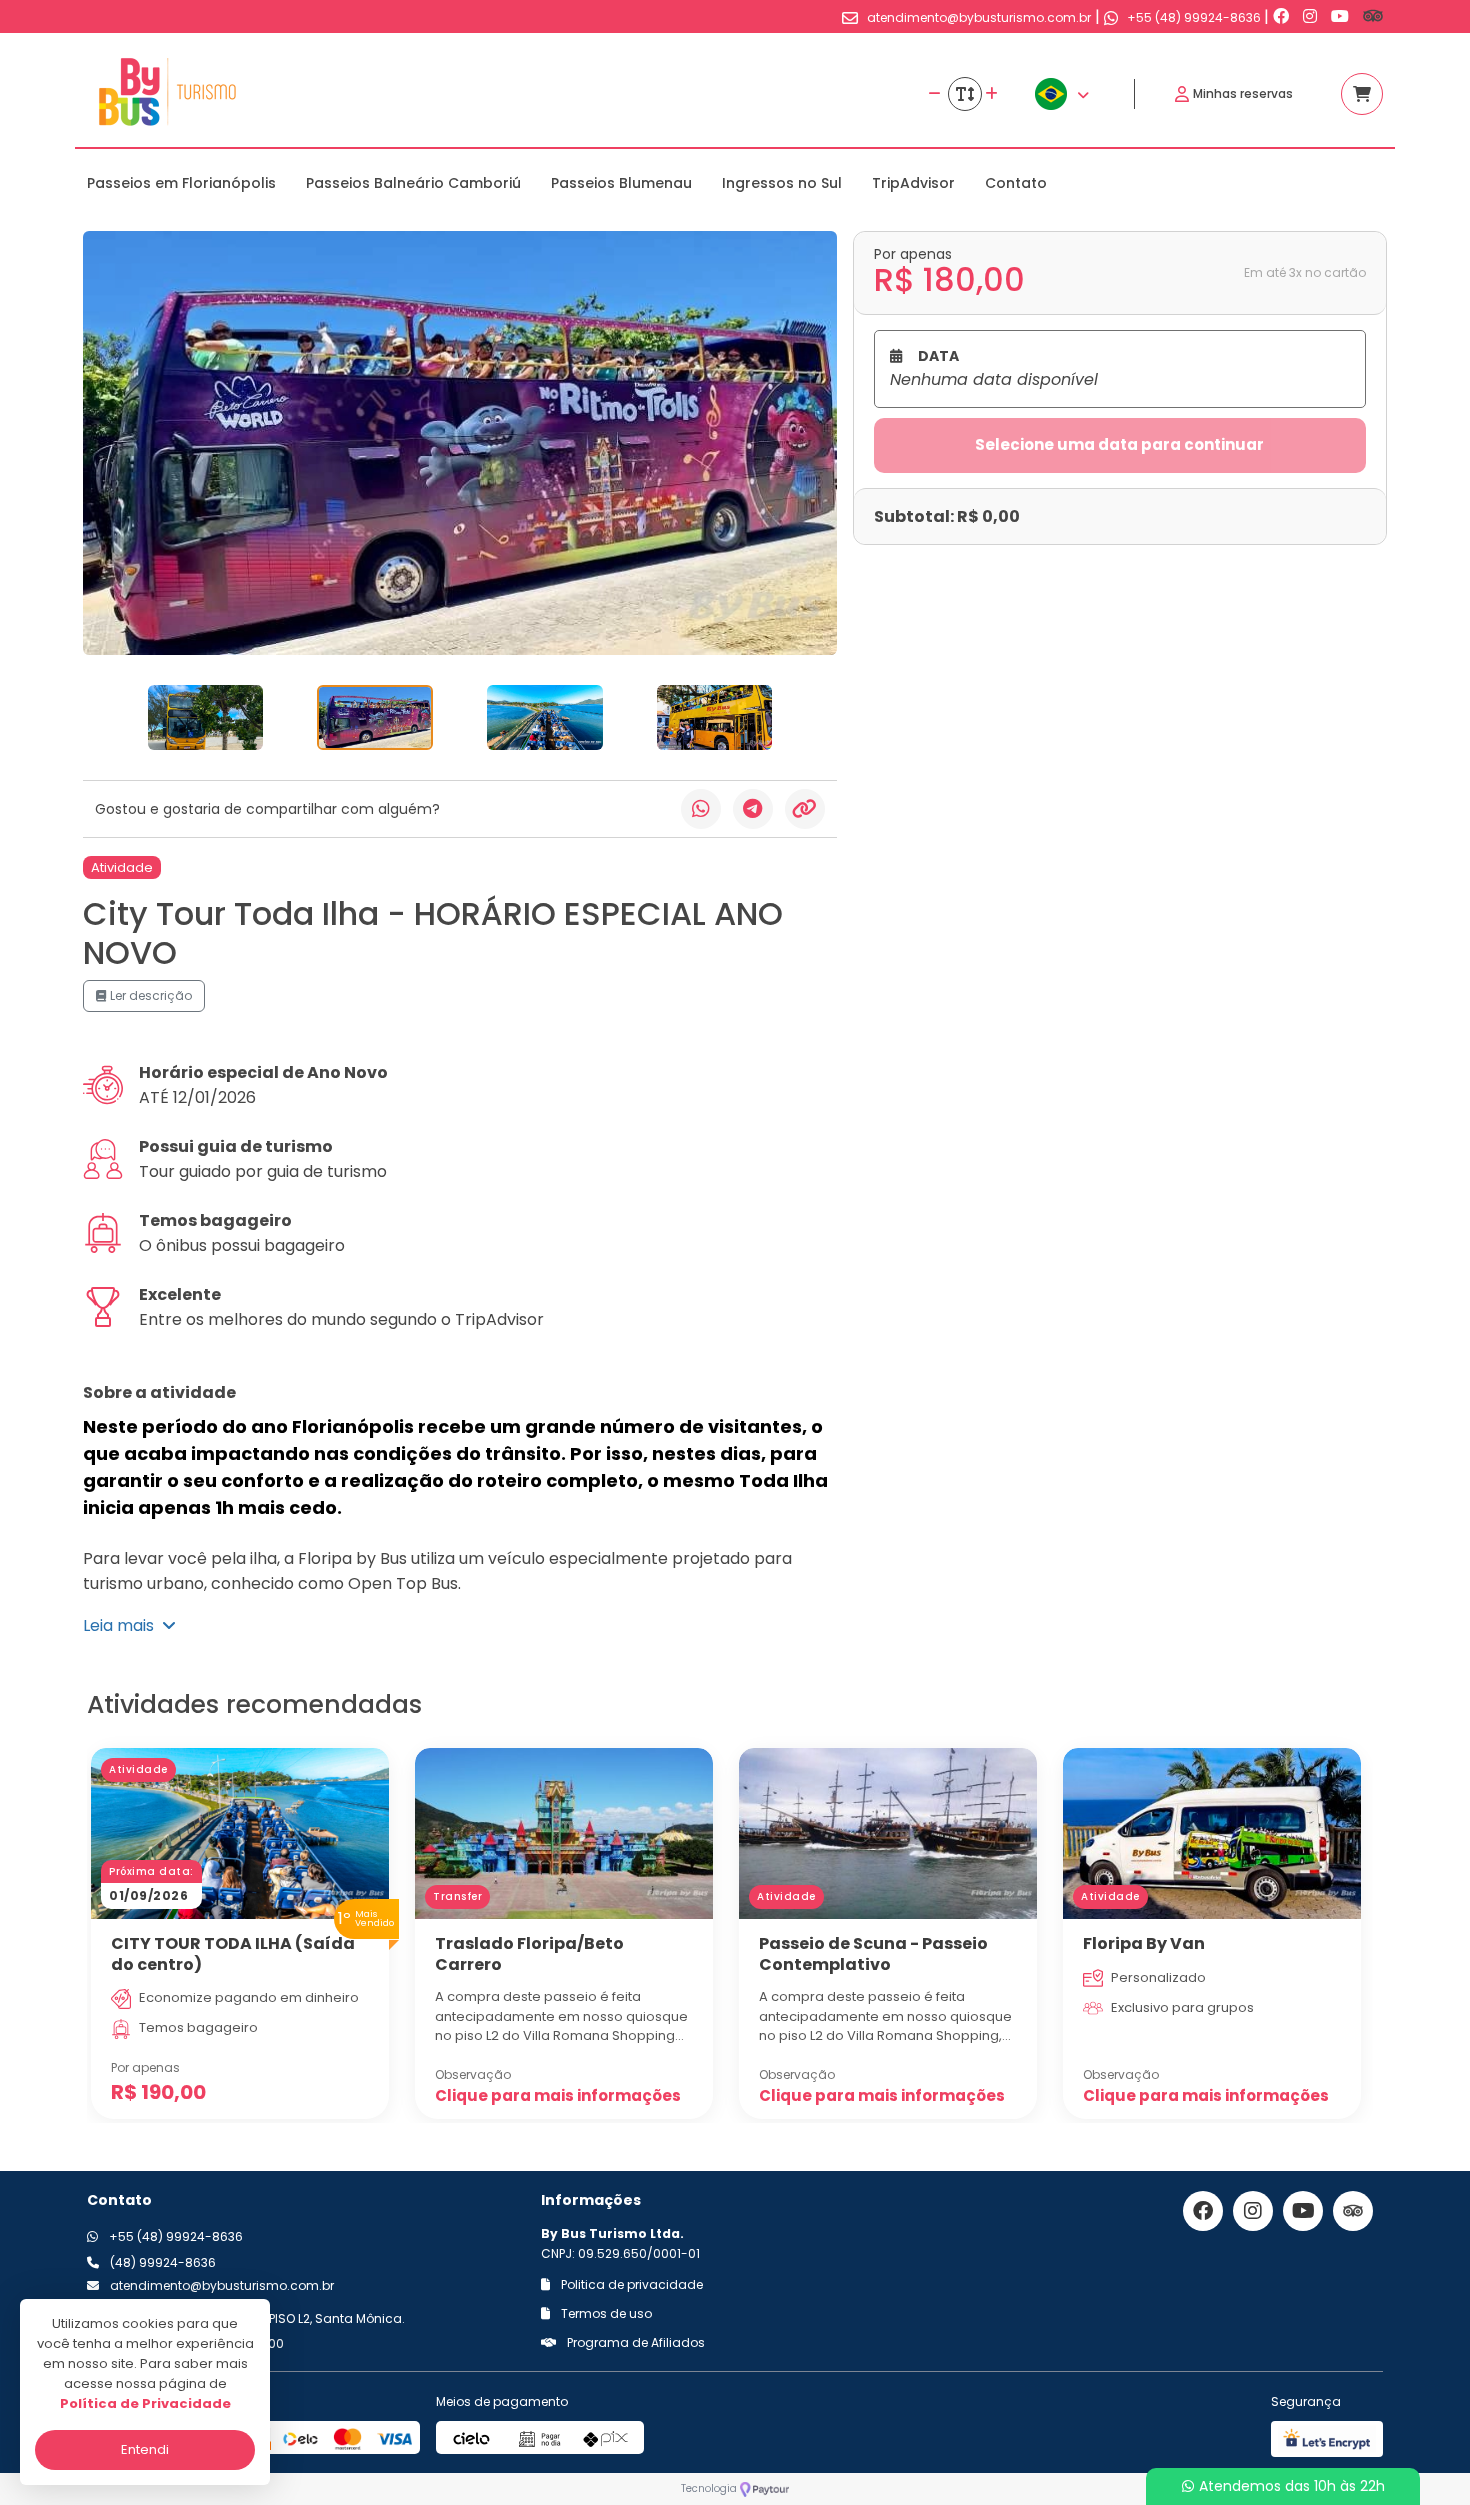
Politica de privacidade (630, 2284)
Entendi (145, 2449)
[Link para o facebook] (1283, 16)
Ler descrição (149, 995)
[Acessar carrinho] (1362, 94)
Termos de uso (605, 2313)
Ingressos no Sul (782, 183)
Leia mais (122, 1625)
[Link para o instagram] (1312, 16)
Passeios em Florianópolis (181, 183)
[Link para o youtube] (1342, 16)
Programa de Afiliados (634, 2342)
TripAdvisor (913, 183)
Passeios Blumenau (621, 183)
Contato (1016, 183)
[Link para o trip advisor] (1373, 16)
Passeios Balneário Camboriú (413, 183)
